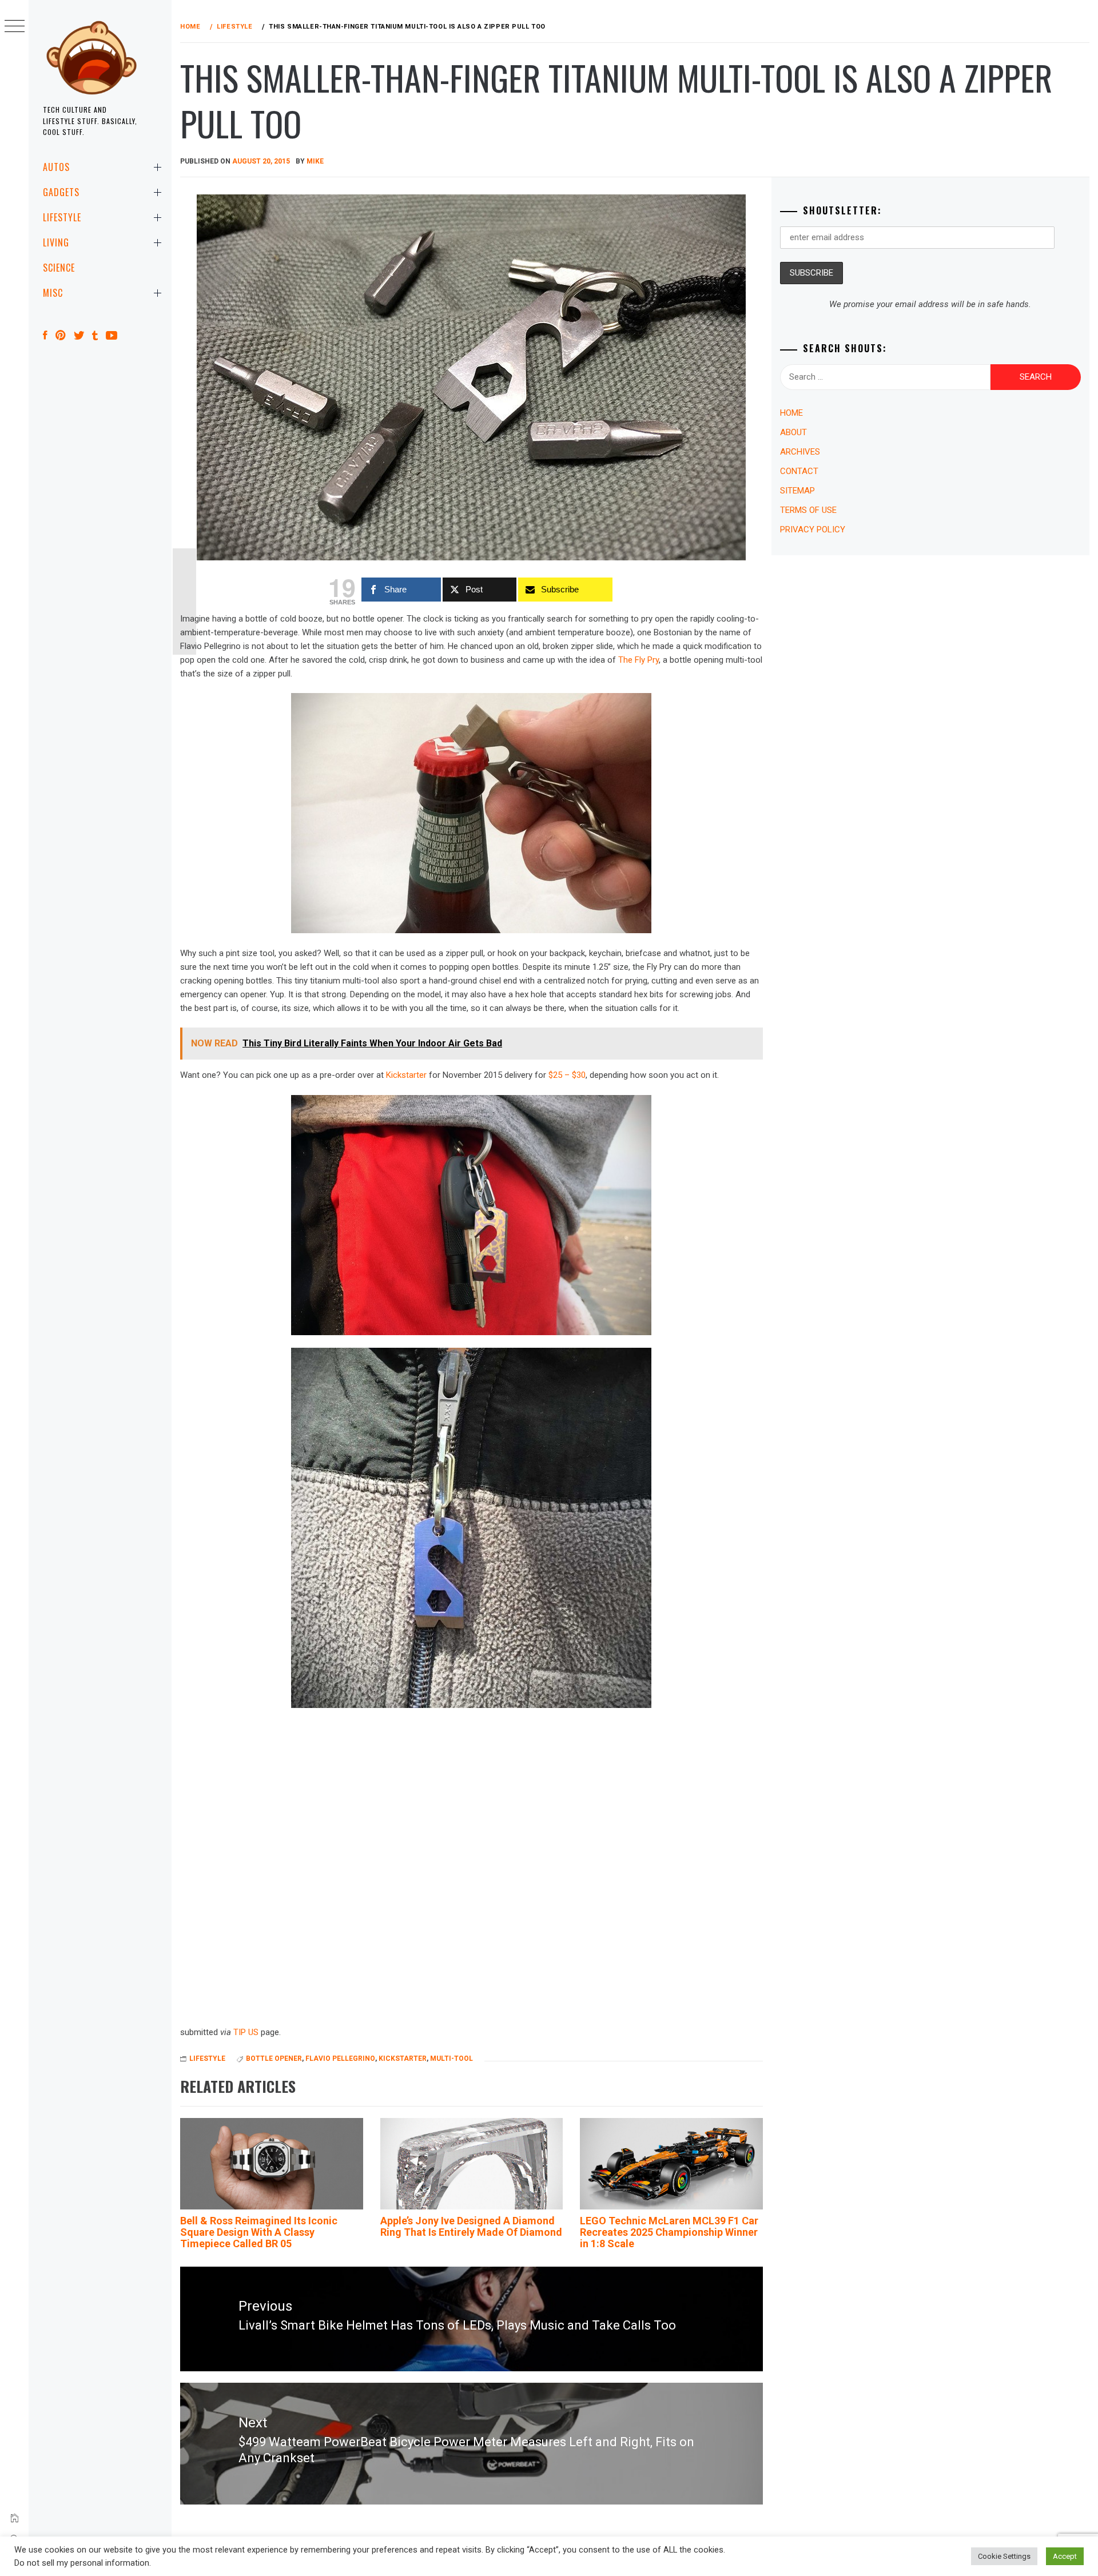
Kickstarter (406, 1075)
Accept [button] (1065, 2556)
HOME (791, 413)
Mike (315, 161)
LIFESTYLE (62, 217)
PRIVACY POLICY (813, 529)
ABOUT (793, 432)
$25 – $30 (567, 1075)
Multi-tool (451, 2059)
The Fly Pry (638, 660)
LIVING (56, 242)
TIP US (246, 2032)
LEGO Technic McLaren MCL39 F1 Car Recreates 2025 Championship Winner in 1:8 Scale (669, 2232)
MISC (53, 293)
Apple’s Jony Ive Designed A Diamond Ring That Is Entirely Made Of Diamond (471, 2226)
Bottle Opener (274, 2059)
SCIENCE (59, 268)
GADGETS (61, 192)
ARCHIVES (800, 452)
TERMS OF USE (808, 510)
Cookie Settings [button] (1004, 2556)
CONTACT (799, 471)
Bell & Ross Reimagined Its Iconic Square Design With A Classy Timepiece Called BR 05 (259, 2232)
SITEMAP (797, 491)
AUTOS (56, 167)
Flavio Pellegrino (340, 2059)
